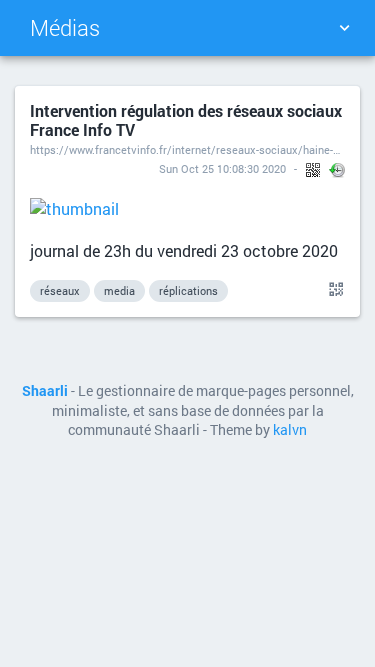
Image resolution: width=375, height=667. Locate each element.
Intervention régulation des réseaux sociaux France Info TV (186, 120)
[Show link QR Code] (333, 290)
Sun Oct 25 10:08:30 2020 (222, 168)
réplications (188, 290)
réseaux (60, 290)
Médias (65, 27)
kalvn (290, 430)
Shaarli (45, 391)
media (119, 290)
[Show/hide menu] (344, 28)
